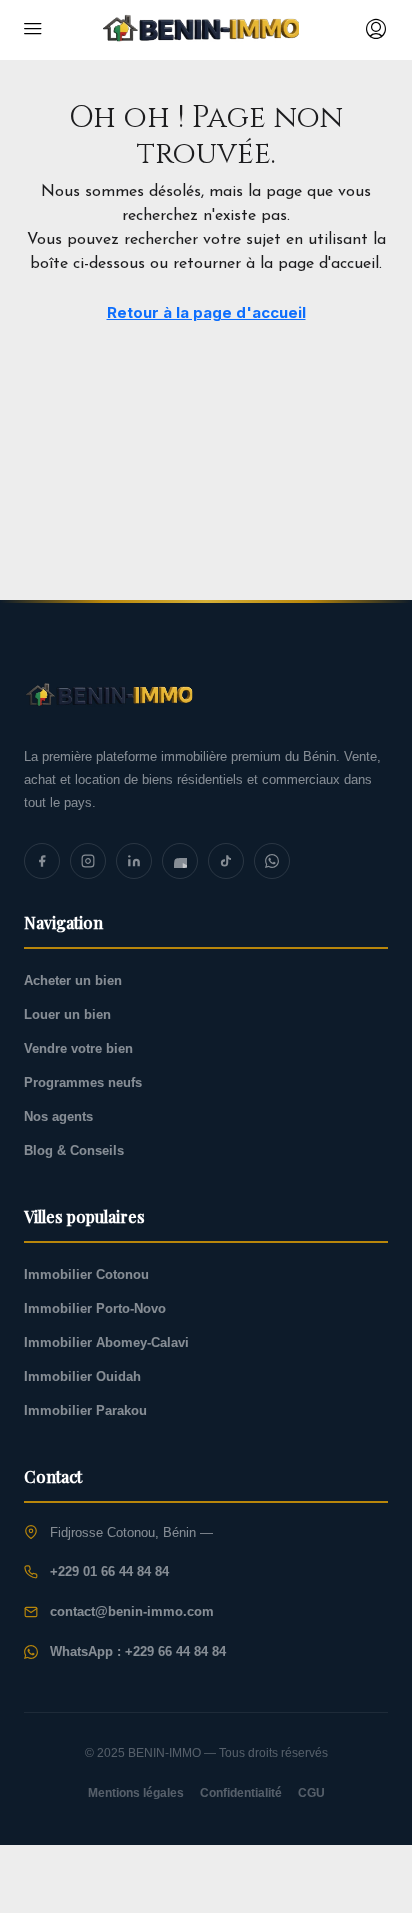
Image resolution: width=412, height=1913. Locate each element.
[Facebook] (42, 861)
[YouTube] (180, 861)
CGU (311, 1793)
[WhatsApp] (272, 861)
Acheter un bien (73, 980)
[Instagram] (88, 861)
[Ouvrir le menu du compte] (374, 30)
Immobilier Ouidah (82, 1376)
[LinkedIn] (134, 861)
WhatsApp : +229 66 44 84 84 (138, 1651)
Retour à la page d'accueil (206, 312)
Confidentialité (241, 1793)
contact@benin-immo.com (132, 1611)
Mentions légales (136, 1793)
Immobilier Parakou (85, 1410)
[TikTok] (226, 861)
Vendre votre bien (78, 1048)
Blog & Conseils (74, 1150)
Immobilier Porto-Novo (95, 1308)
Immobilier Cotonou (86, 1274)
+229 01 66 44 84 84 (109, 1571)
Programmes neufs (83, 1082)
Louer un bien (67, 1014)
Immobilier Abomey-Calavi (106, 1342)
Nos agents (58, 1116)
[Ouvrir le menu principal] (33, 30)
